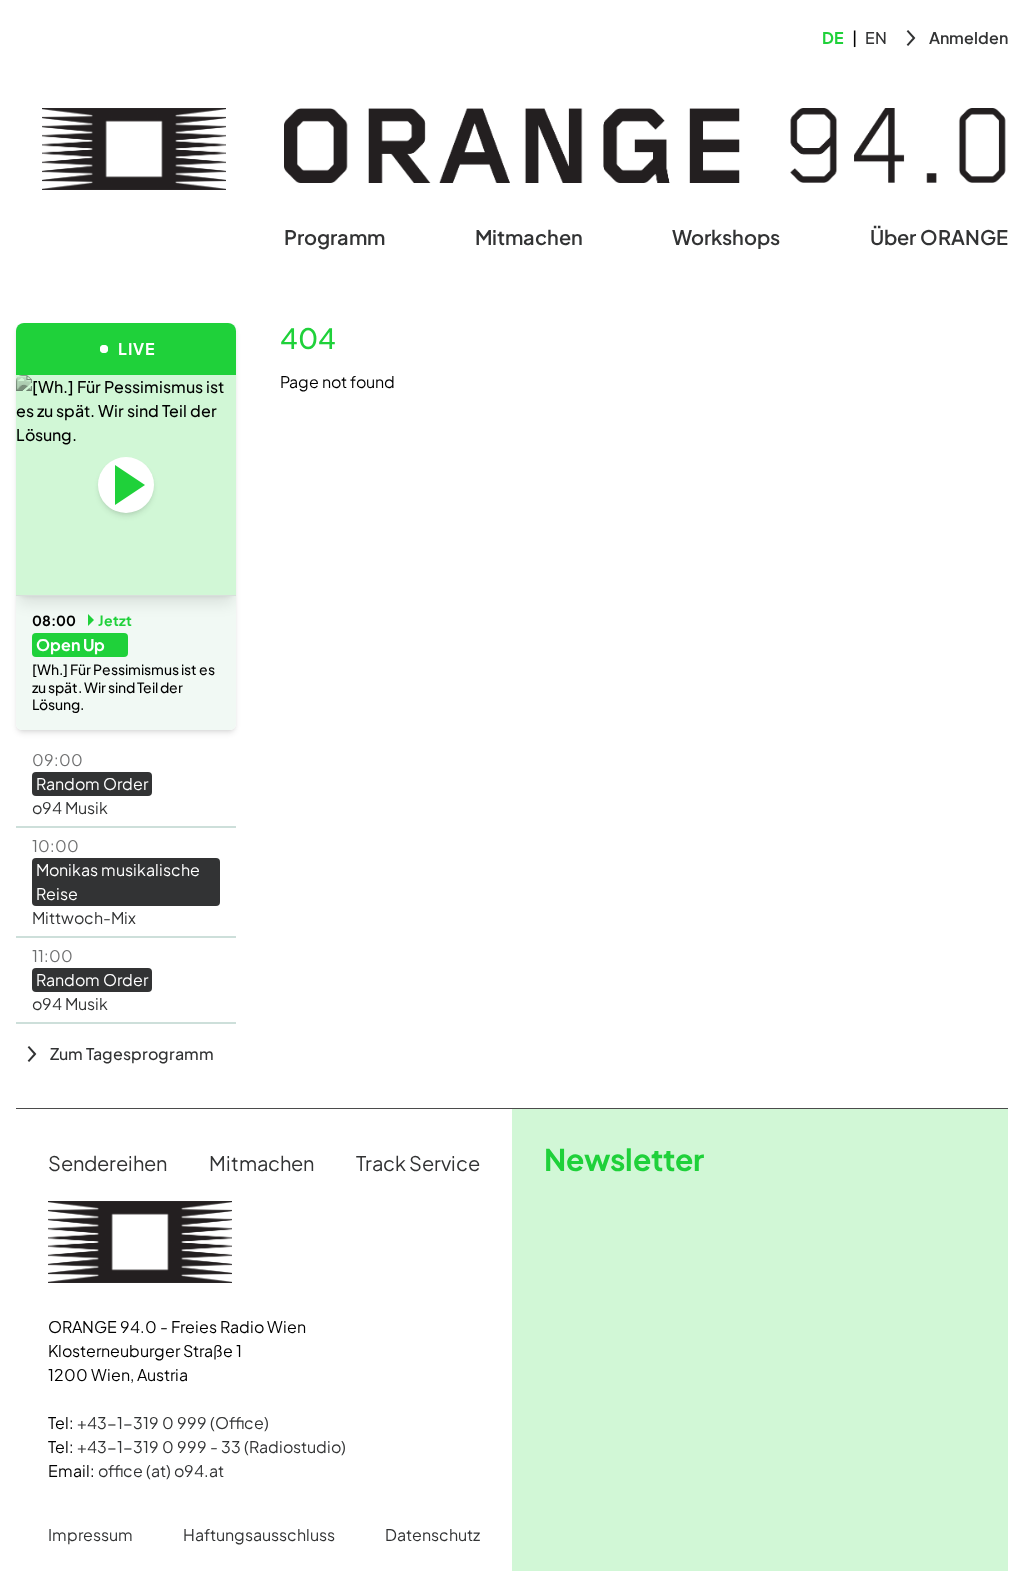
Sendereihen (107, 1162)
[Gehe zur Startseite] (134, 149)
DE (833, 37)
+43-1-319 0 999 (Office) (173, 1422)
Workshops (726, 236)
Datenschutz (432, 1534)
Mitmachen (529, 236)
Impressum (90, 1534)
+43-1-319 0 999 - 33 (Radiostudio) (211, 1446)
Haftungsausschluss (259, 1534)
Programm (334, 236)
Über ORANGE (939, 236)
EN (876, 37)
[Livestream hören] (126, 485)
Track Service (418, 1162)
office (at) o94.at (161, 1470)
